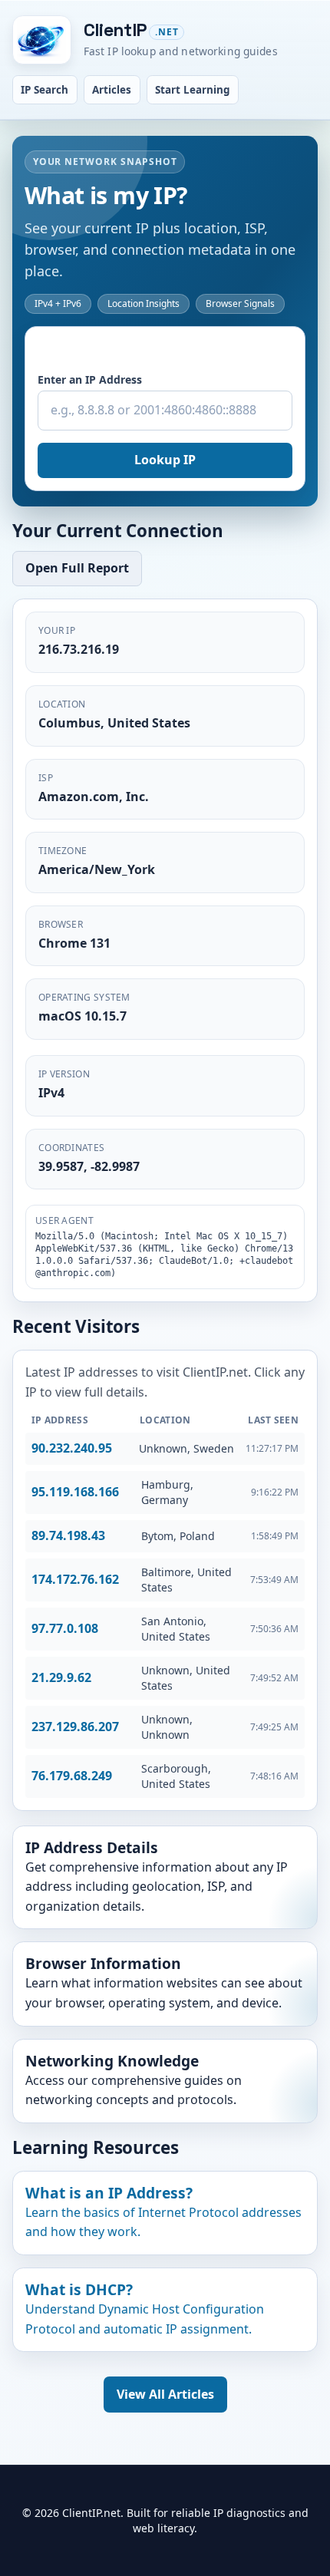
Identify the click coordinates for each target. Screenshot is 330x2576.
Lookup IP (165, 460)
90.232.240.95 (72, 1448)
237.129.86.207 (75, 1727)
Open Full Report (77, 568)
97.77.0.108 (65, 1628)
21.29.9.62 (61, 1677)
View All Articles (165, 2394)
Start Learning (193, 90)
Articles (112, 90)
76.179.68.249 (72, 1776)
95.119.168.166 (75, 1492)
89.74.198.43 (68, 1535)
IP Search (45, 90)
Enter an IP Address (90, 379)
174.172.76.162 (75, 1579)
